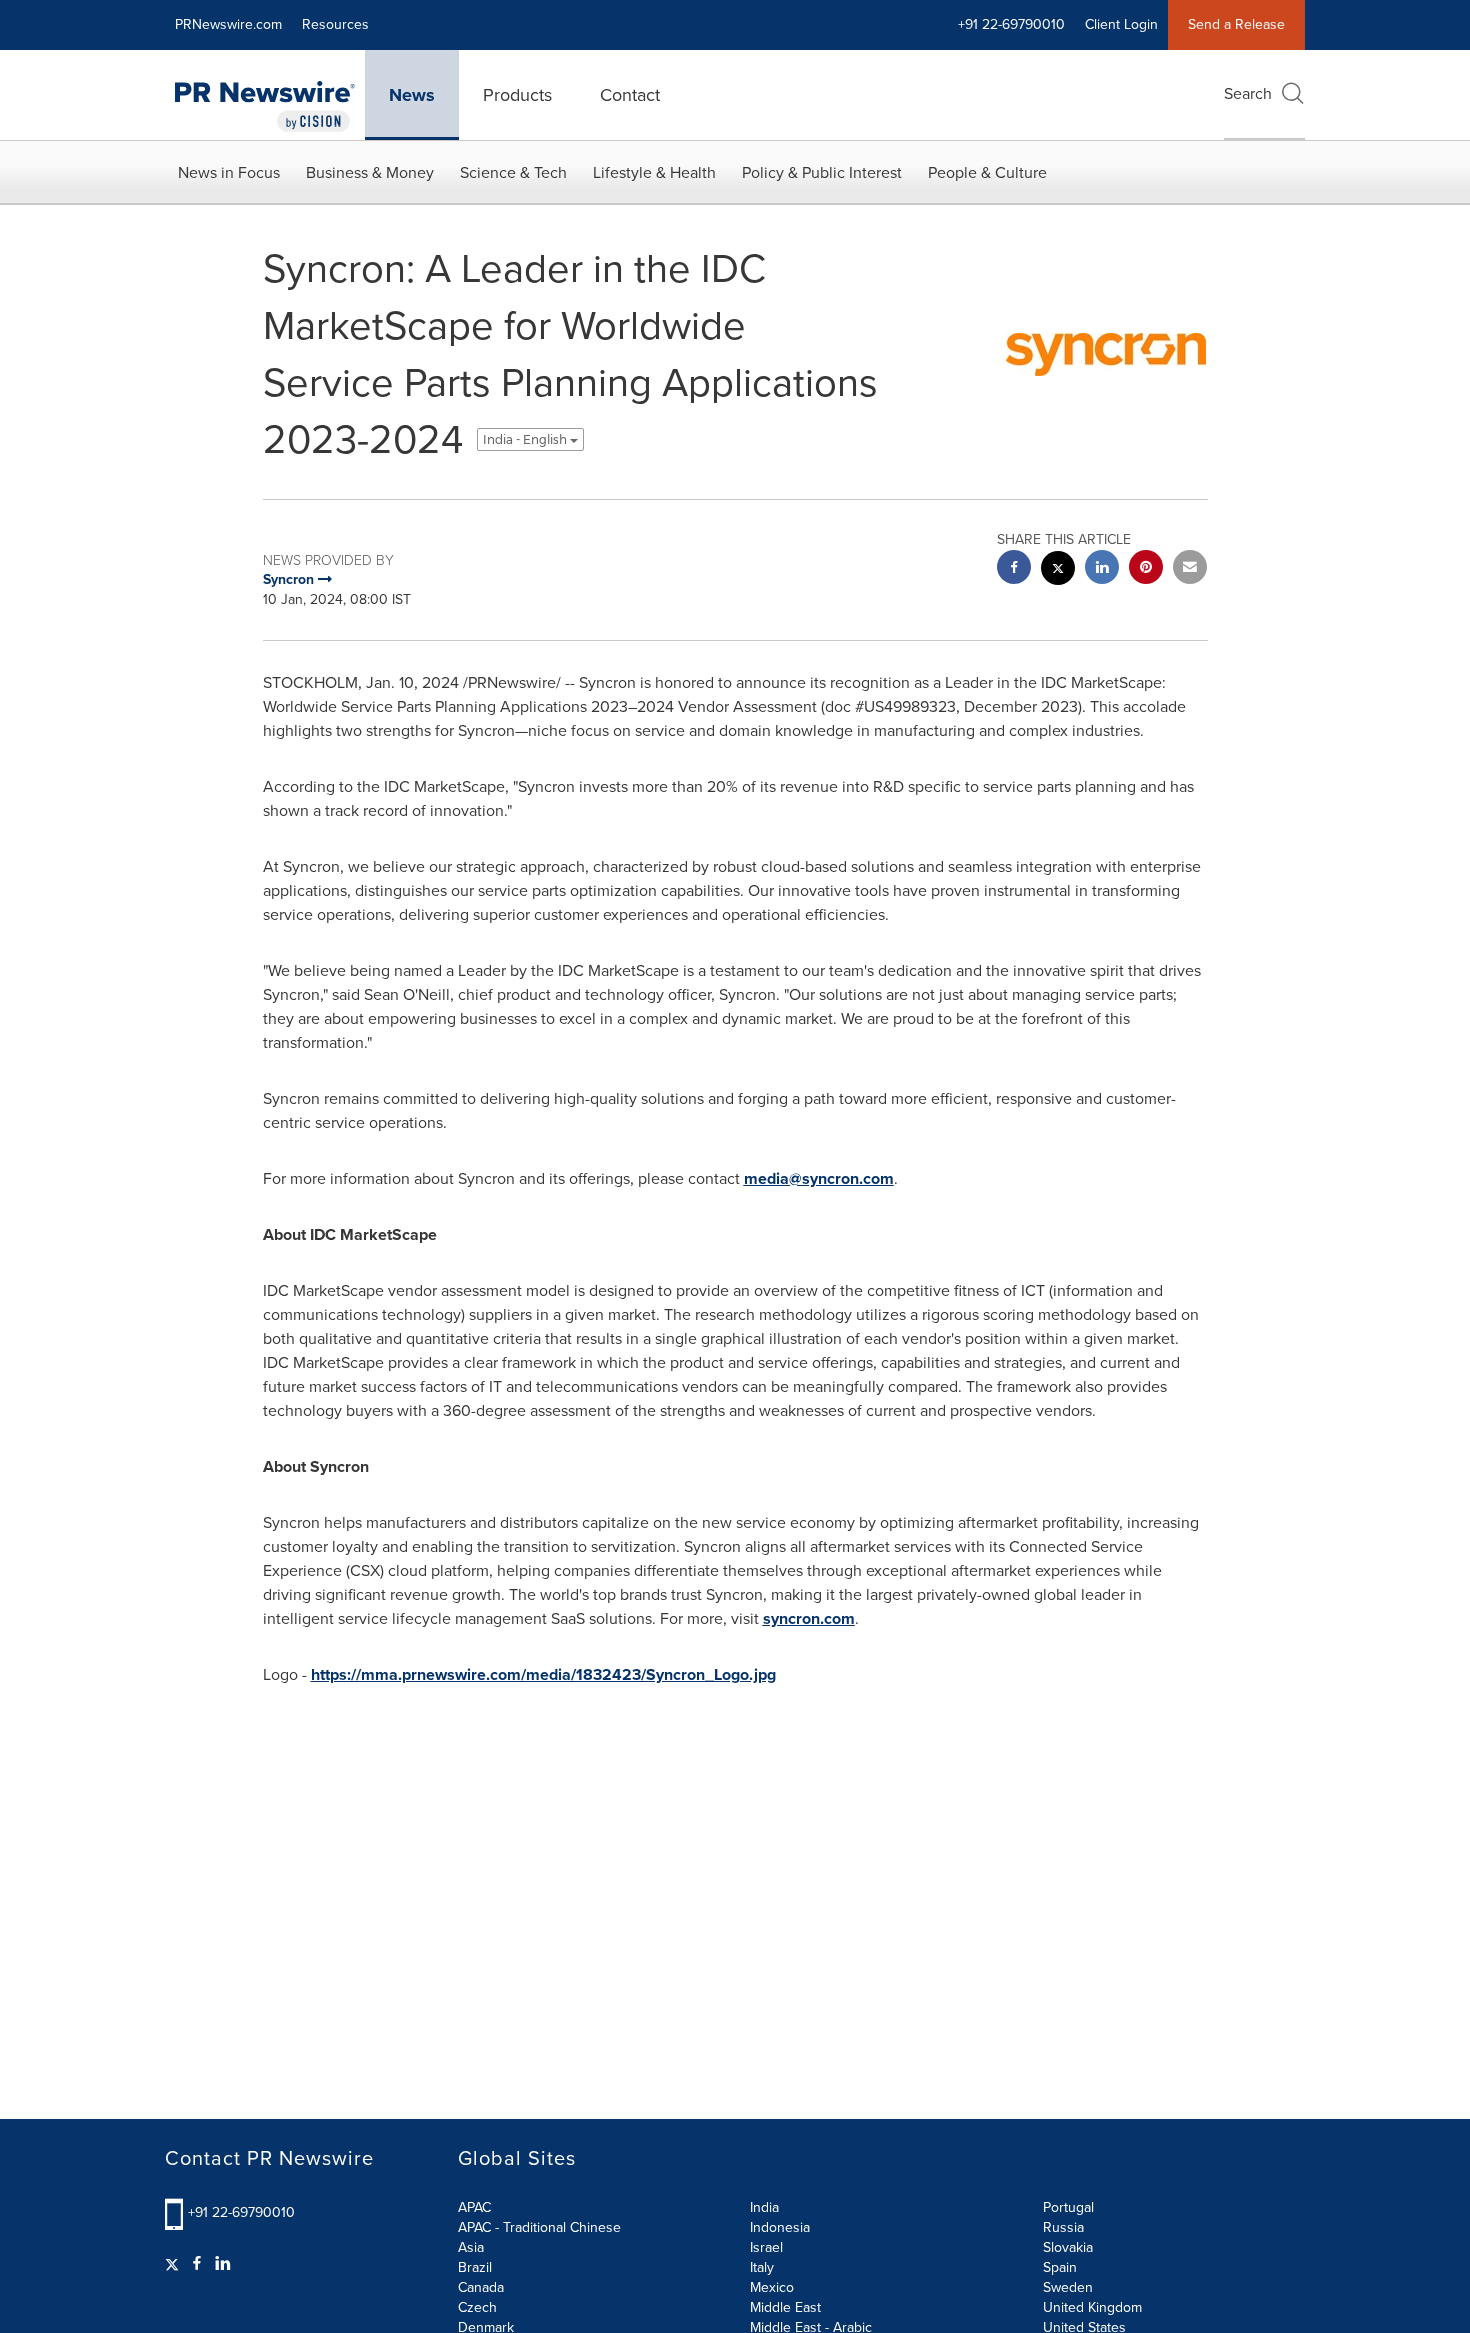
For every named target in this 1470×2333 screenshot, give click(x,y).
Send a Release (1236, 24)
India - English (526, 439)
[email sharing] (1190, 569)
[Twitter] (174, 2264)
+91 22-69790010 (241, 2212)
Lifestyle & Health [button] (654, 172)
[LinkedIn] (223, 2264)
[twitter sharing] (1058, 570)
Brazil (475, 2267)
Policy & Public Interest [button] (822, 172)
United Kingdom (1092, 2307)
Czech (477, 2307)
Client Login (1121, 24)
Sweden (1068, 2287)
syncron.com (809, 1618)
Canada (481, 2287)
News (412, 95)
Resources (335, 24)
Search (1248, 93)
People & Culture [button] (987, 172)
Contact (630, 95)
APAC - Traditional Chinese (539, 2227)
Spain (1060, 2267)
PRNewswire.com (228, 24)
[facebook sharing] (1014, 569)
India (764, 2207)
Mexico (772, 2287)
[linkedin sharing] (1102, 569)
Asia (471, 2247)
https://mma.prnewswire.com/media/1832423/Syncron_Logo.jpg (543, 1674)
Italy (762, 2267)
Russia (1063, 2227)
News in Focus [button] (229, 172)
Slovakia (1068, 2247)
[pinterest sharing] (1146, 569)
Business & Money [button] (370, 172)
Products (517, 95)
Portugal (1068, 2207)
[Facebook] (197, 2264)
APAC (474, 2207)
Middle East (785, 2307)
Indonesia (780, 2227)
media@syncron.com (819, 1178)
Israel (766, 2247)
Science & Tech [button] (513, 172)
